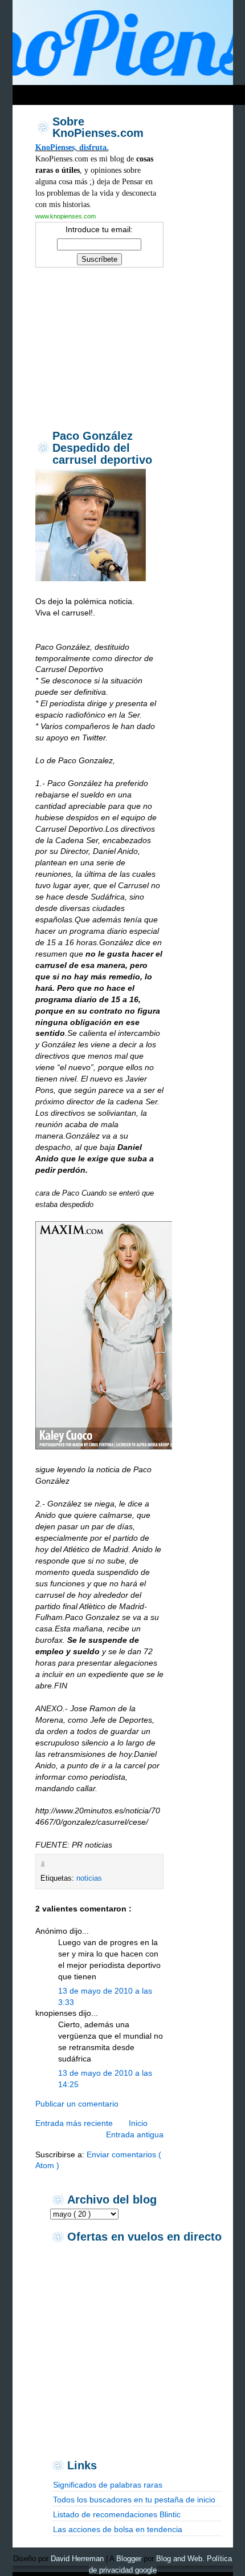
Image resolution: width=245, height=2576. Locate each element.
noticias (89, 1878)
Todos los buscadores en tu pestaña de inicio (134, 2500)
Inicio (138, 2123)
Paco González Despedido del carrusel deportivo (102, 448)
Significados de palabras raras (108, 2485)
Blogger (129, 2559)
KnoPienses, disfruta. (72, 147)
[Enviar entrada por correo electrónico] (50, 1864)
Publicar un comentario (77, 2104)
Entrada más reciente (74, 2123)
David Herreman (77, 2559)
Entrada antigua (135, 2134)
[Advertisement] (100, 347)
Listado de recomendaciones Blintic (117, 2514)
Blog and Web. (180, 2559)
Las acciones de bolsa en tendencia (118, 2529)
